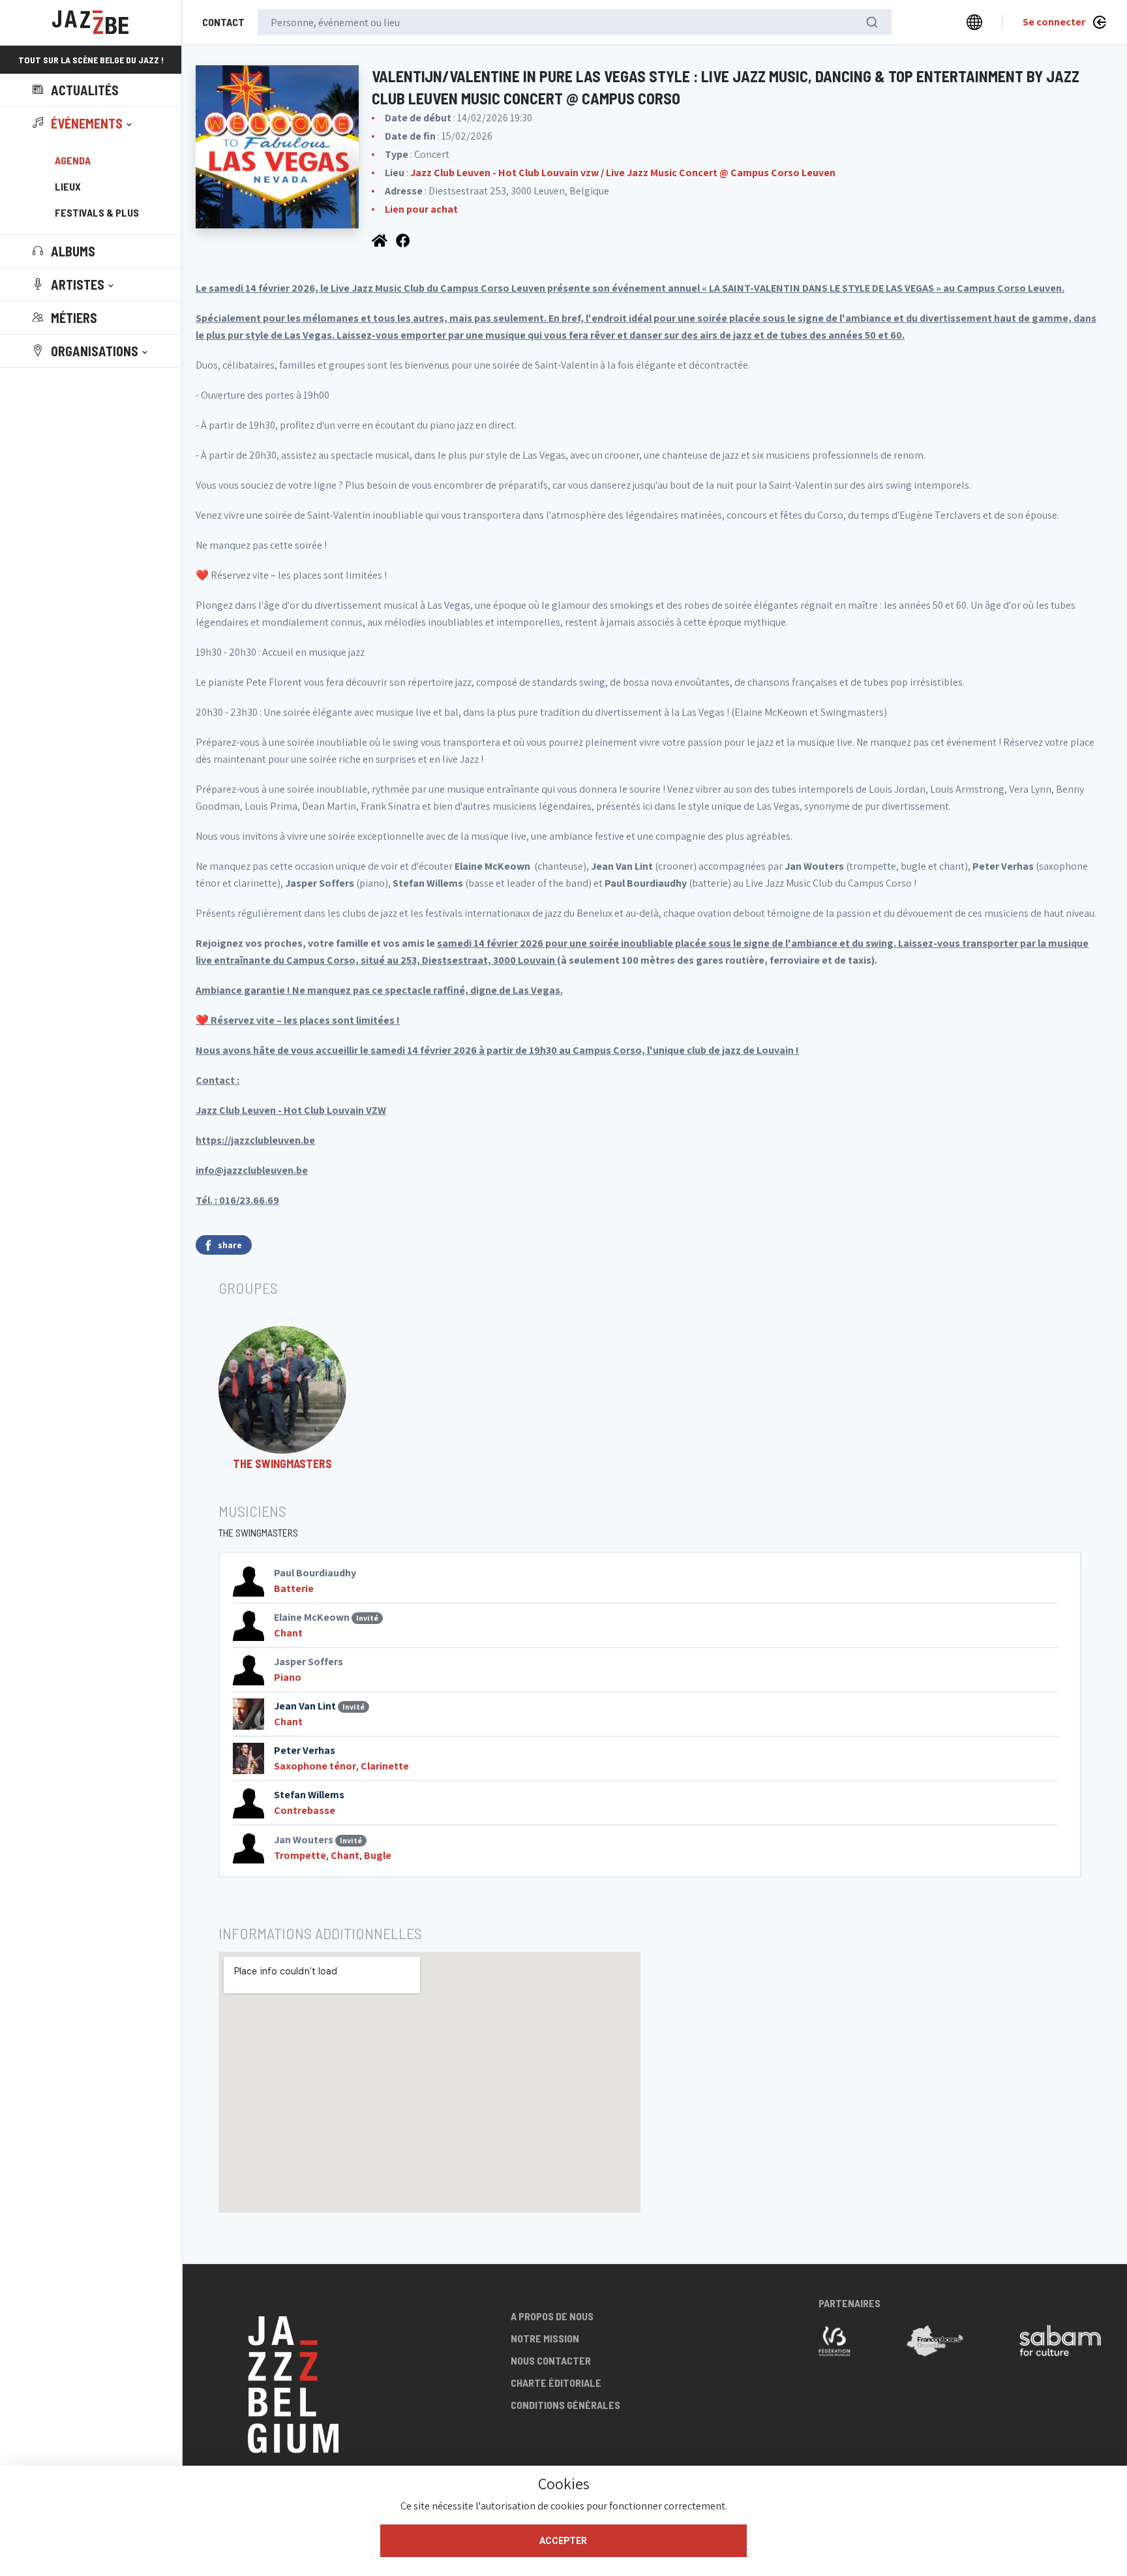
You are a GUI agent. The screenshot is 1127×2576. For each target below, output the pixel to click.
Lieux (68, 186)
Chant (288, 1633)
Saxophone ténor (315, 1766)
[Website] (381, 239)
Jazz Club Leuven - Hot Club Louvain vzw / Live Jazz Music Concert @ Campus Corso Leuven (623, 173)
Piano (288, 1677)
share (230, 1245)
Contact (223, 22)
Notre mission (545, 2338)
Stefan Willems (309, 1795)
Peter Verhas (305, 1750)
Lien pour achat (421, 209)
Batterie (294, 1588)
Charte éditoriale (556, 2383)
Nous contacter (551, 2360)
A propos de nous (552, 2316)
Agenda (73, 160)
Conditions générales (565, 2405)
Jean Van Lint (305, 1706)
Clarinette (385, 1766)
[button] (83, 123)
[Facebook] (404, 239)
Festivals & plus (97, 212)
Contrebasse (305, 1810)
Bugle (378, 1855)
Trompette (300, 1855)
